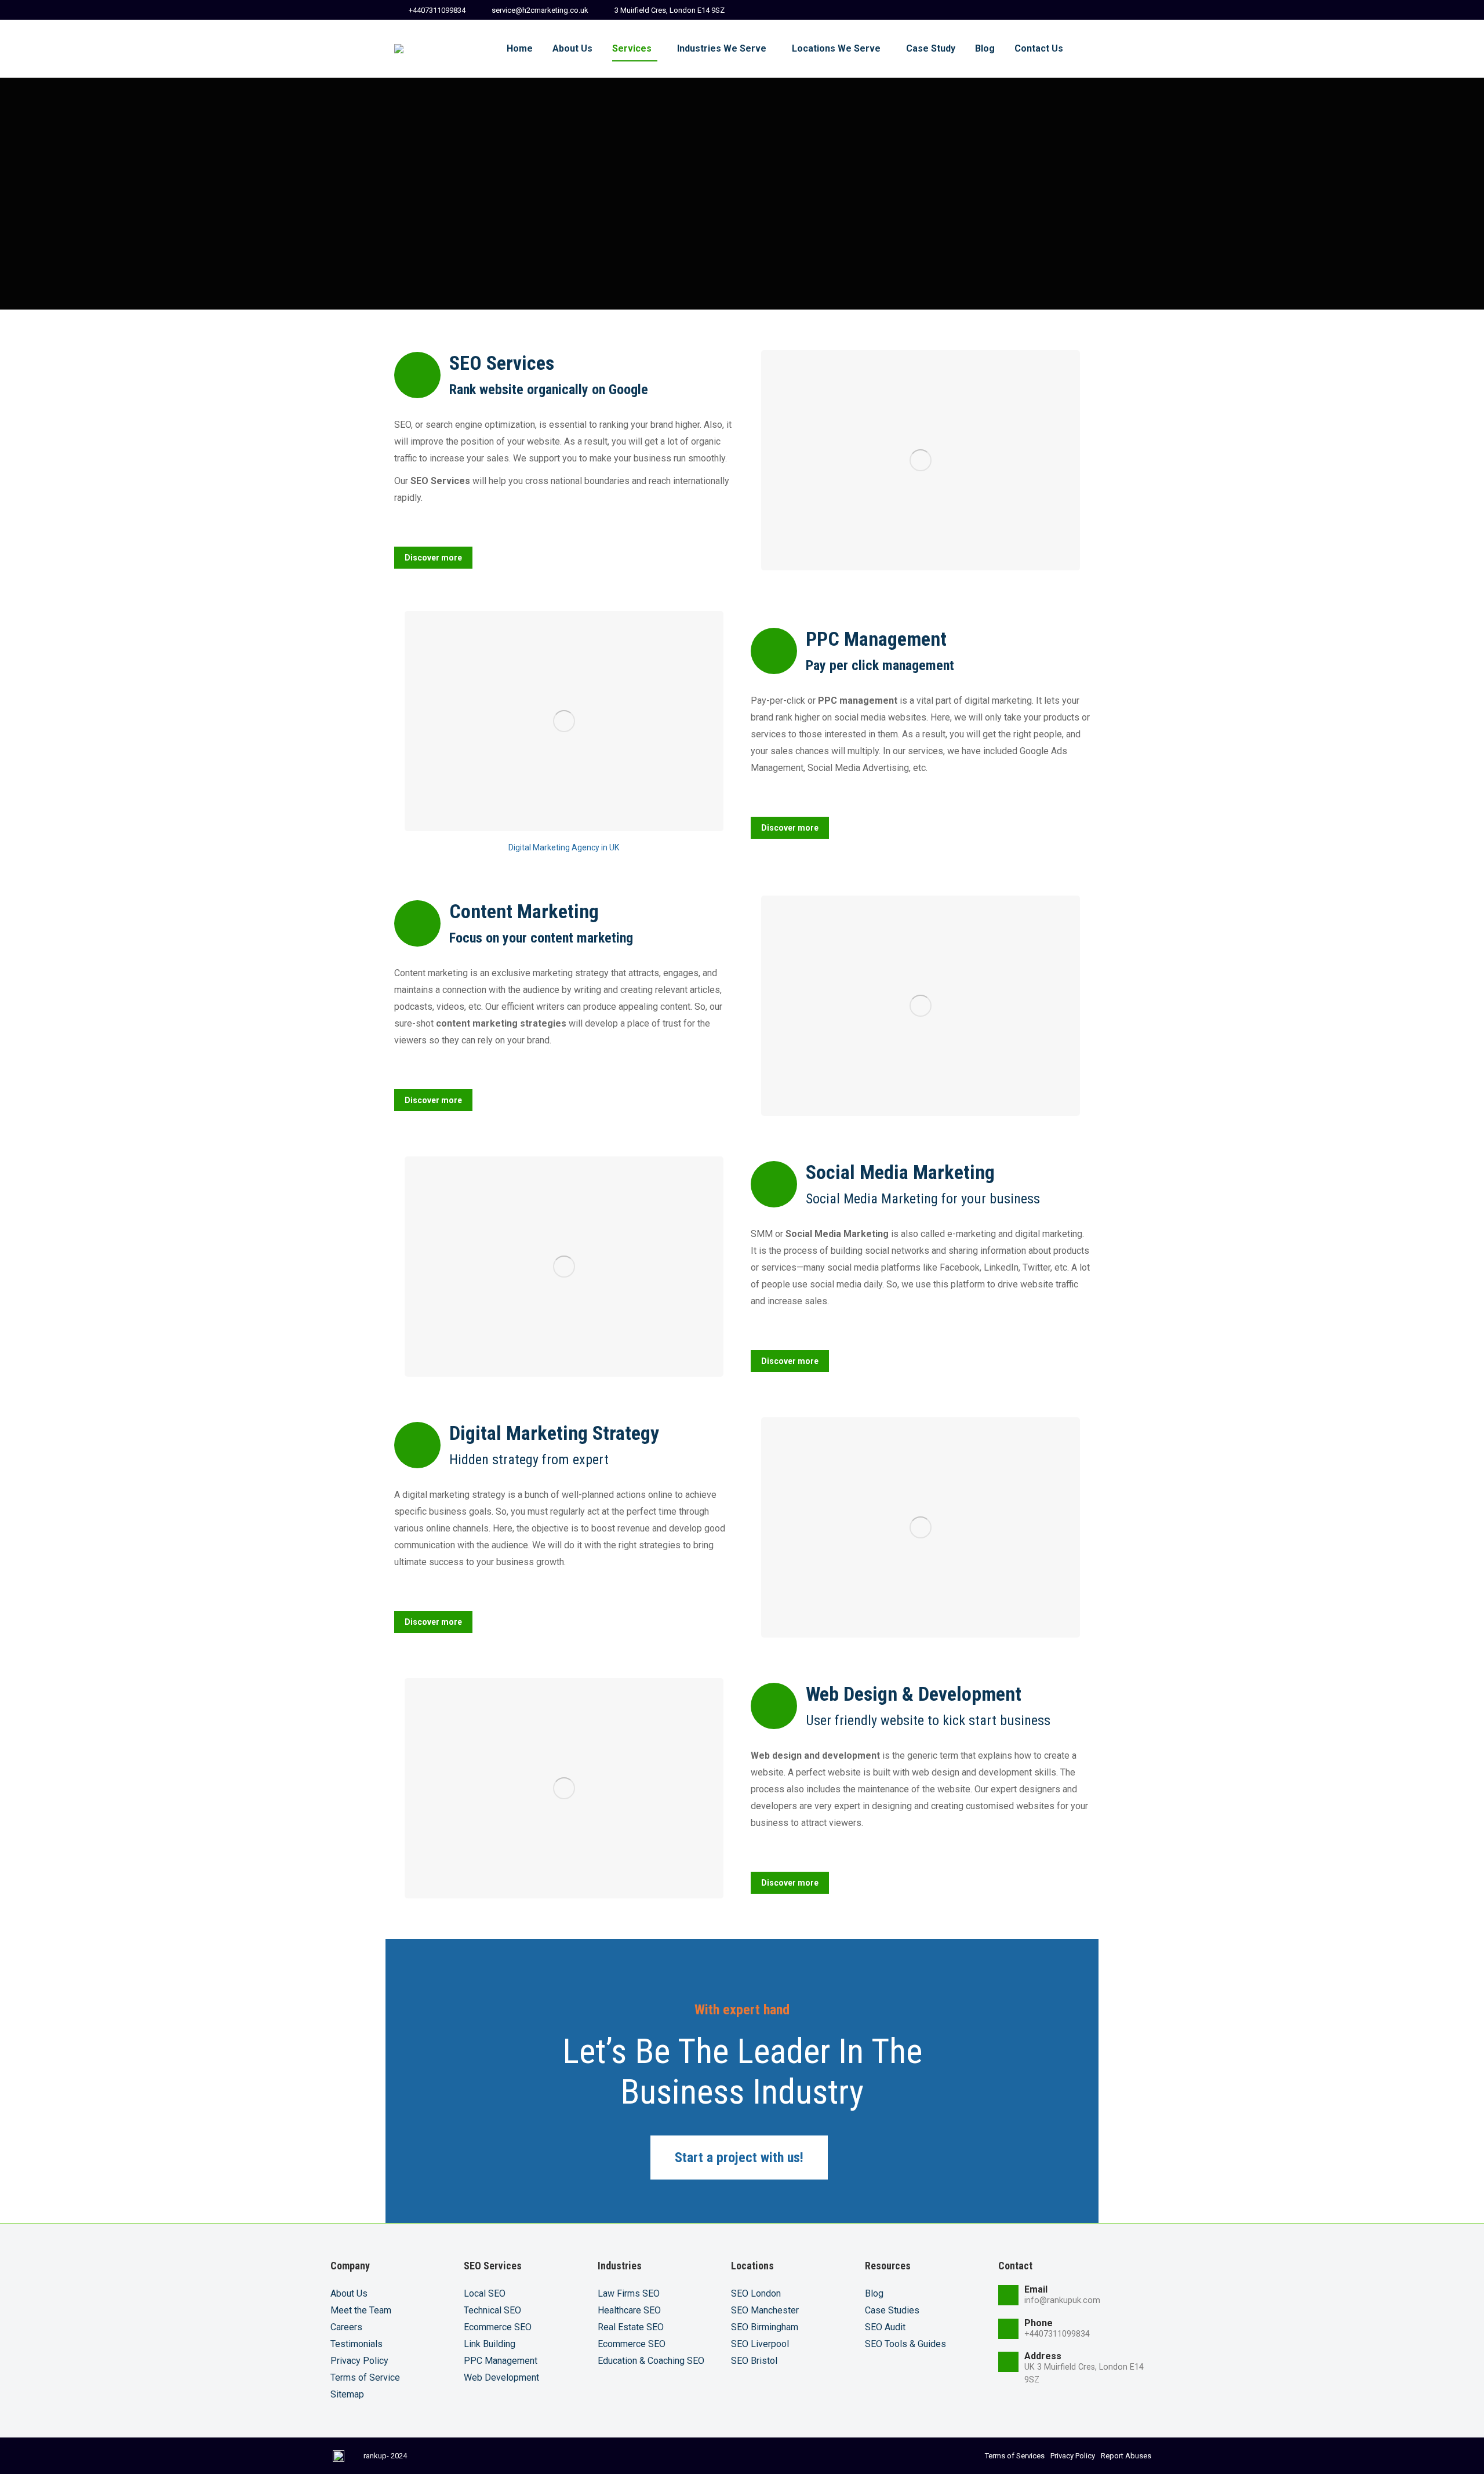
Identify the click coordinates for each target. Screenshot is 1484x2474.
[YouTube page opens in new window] (1060, 10)
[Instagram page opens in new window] (1080, 10)
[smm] (564, 1267)
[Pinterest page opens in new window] (1039, 10)
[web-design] (564, 1788)
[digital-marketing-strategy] (921, 1527)
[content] (921, 1006)
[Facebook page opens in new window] (999, 10)
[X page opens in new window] (1019, 10)
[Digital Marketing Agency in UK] (564, 721)
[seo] (921, 460)
